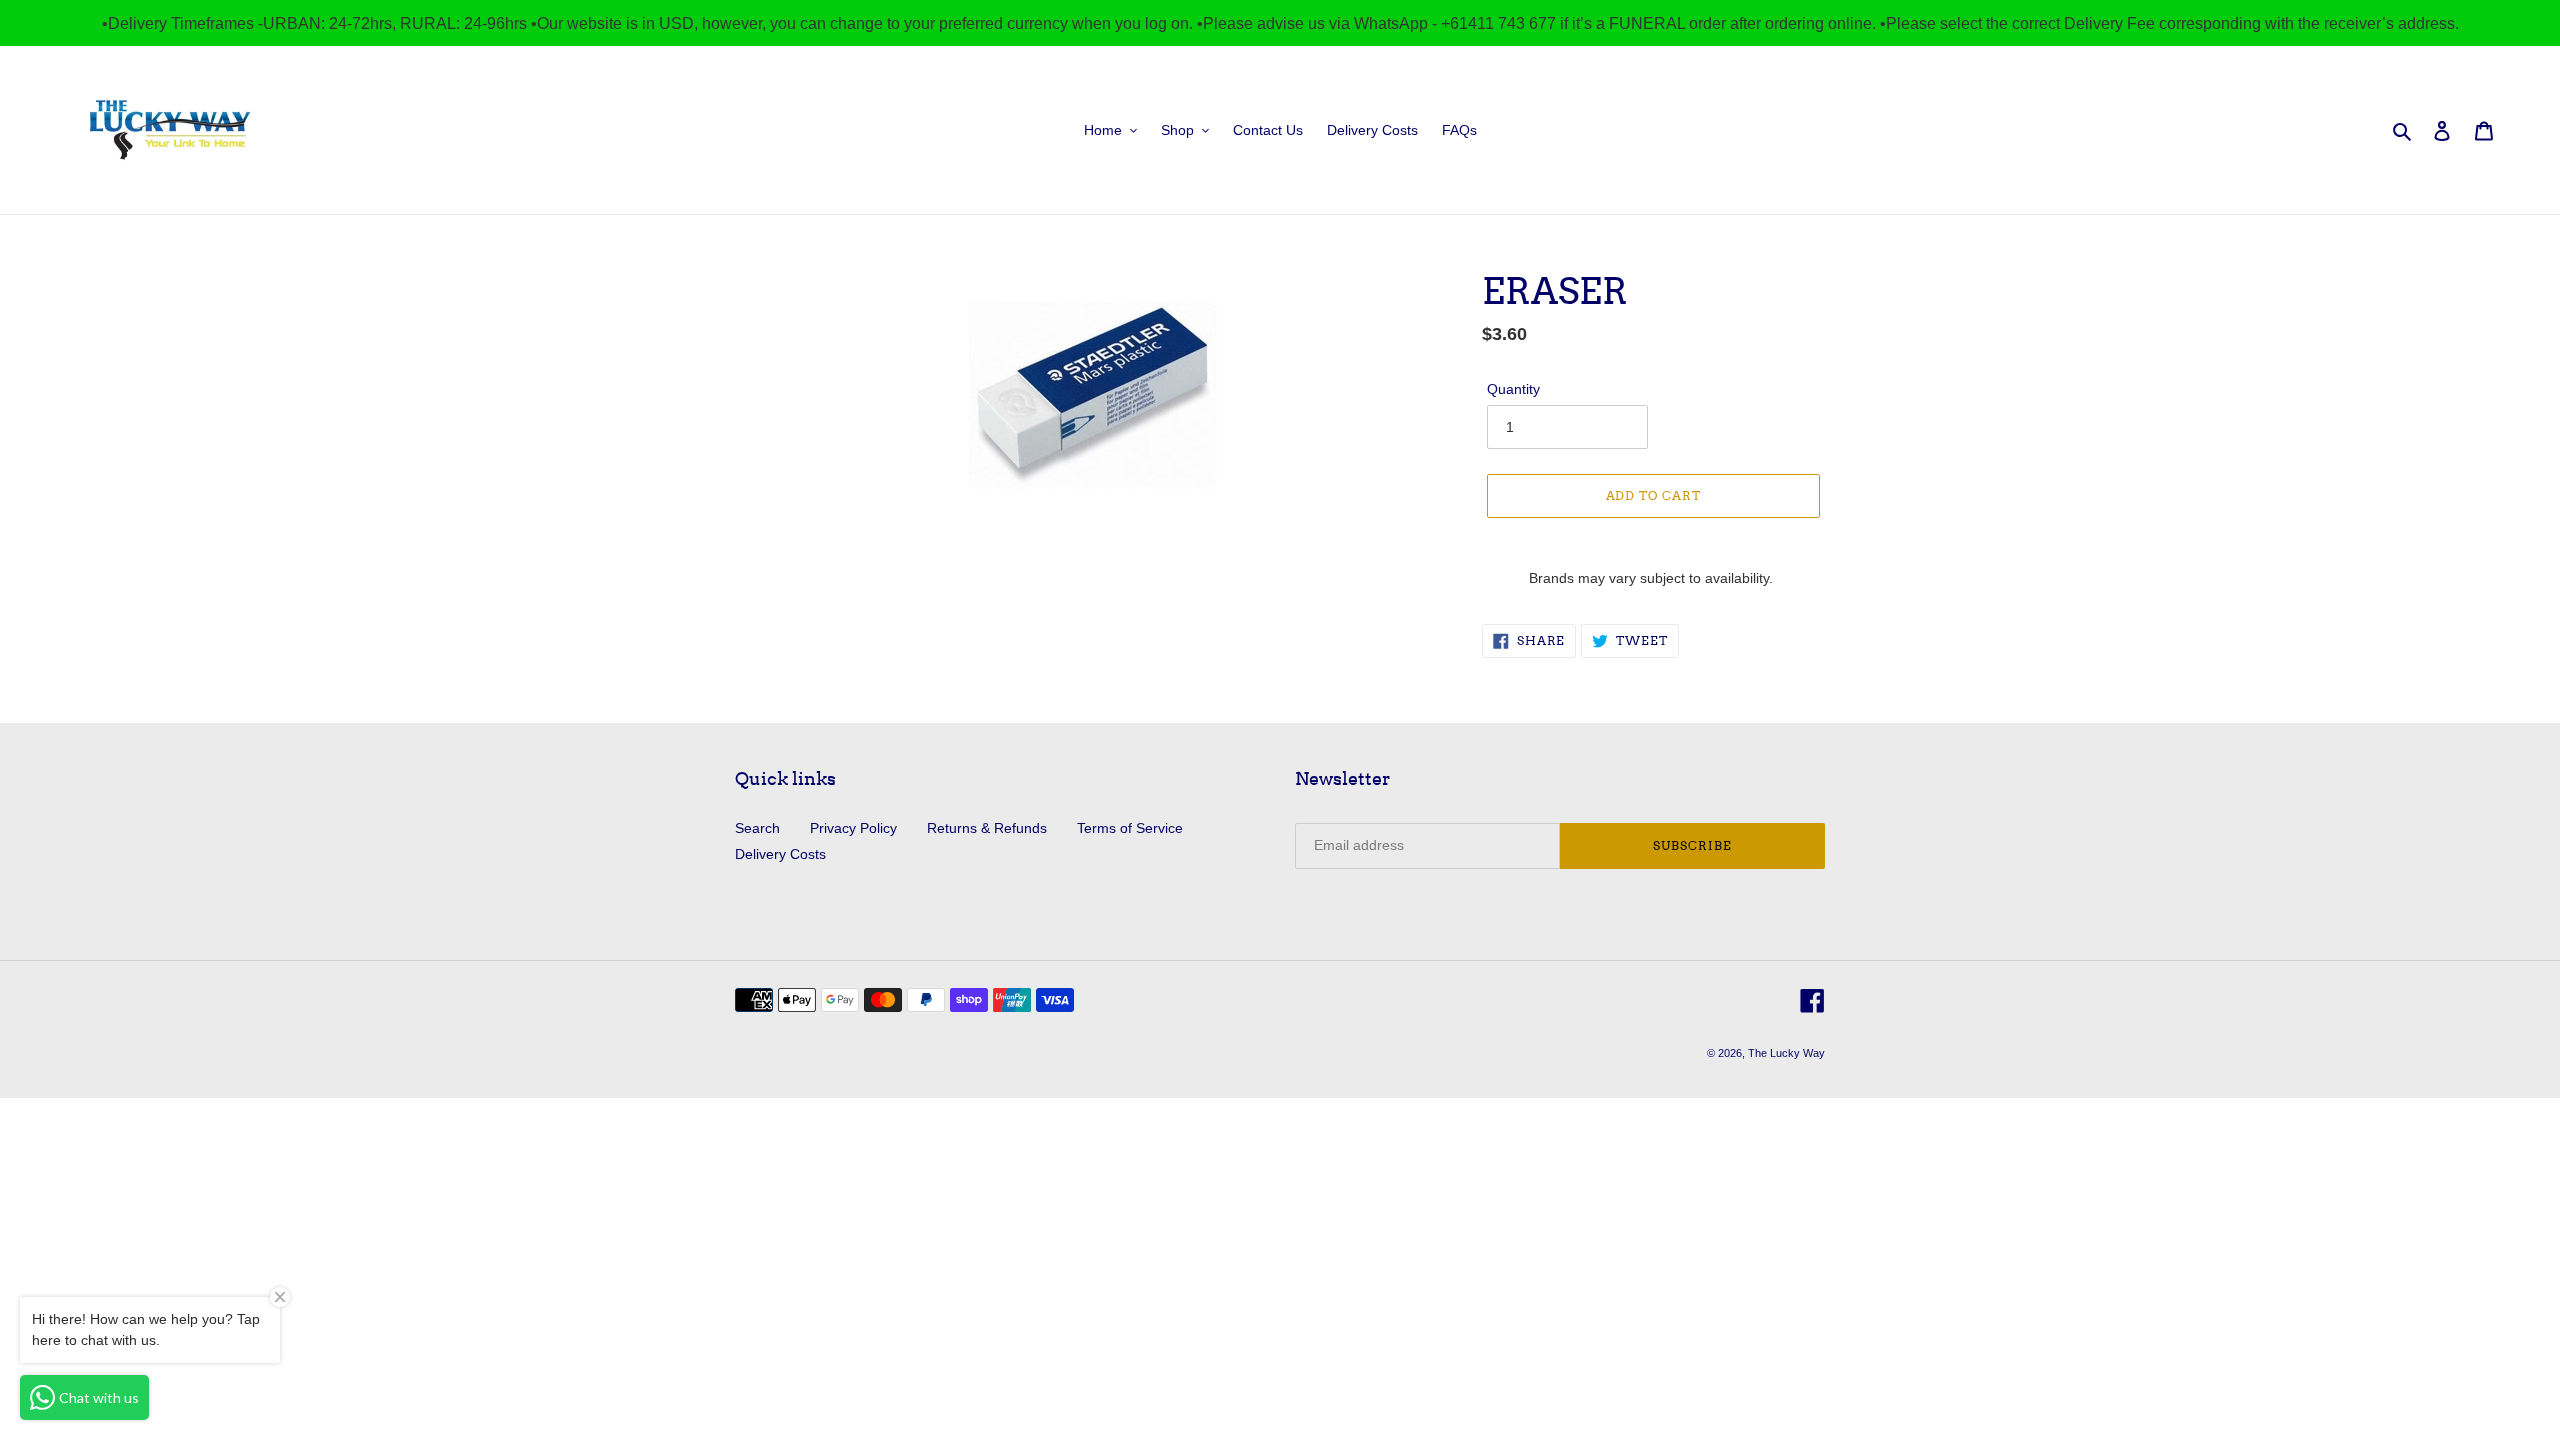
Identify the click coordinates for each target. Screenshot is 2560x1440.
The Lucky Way (1786, 1053)
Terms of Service (1130, 828)
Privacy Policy (853, 828)
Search (757, 828)
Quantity (1513, 389)
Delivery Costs (780, 854)
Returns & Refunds (987, 828)
